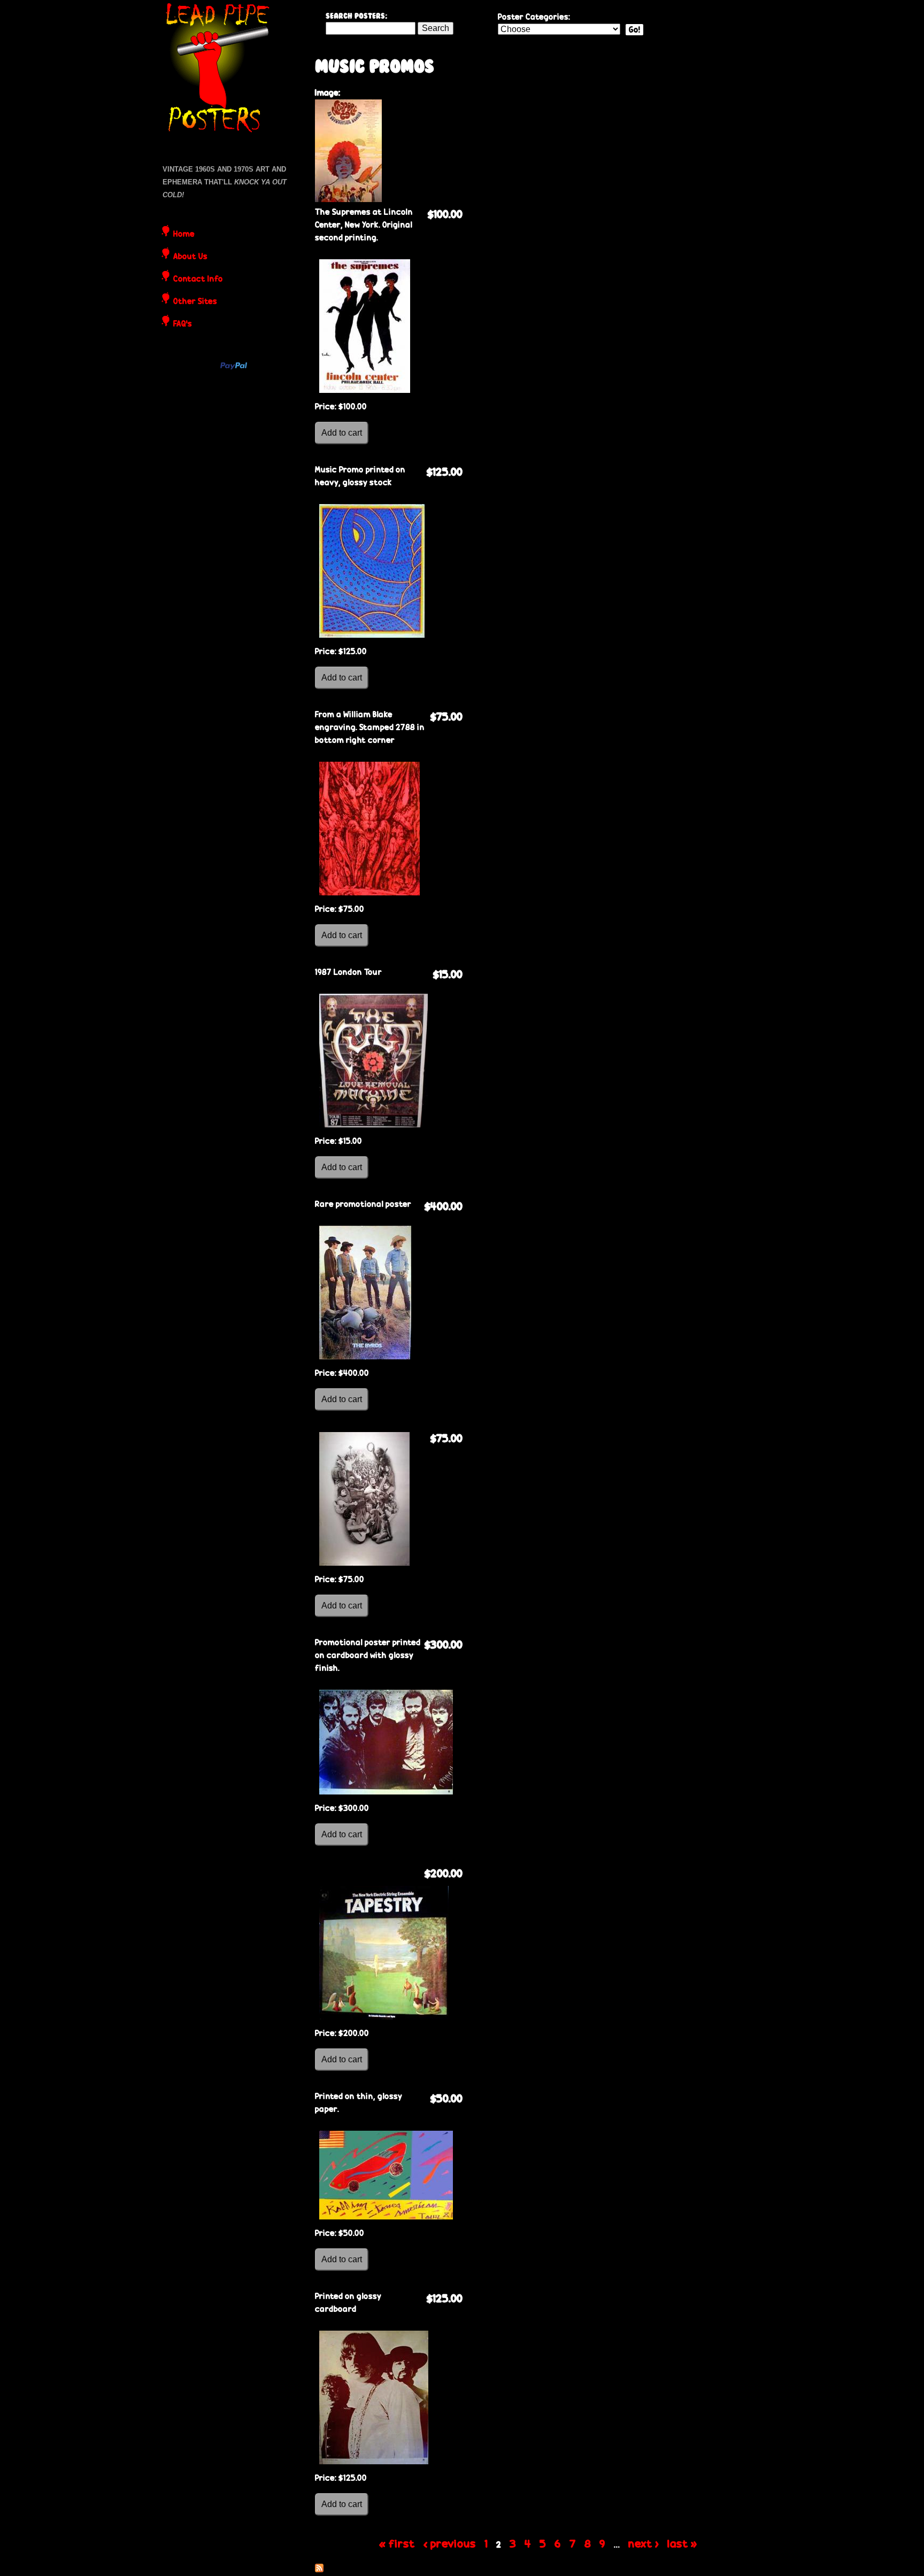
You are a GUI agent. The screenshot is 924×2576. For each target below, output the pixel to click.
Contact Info (198, 280)
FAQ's (183, 324)
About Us (190, 257)
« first (397, 2543)
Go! (634, 30)
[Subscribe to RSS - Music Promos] (319, 2569)
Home (184, 235)
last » (682, 2543)
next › (644, 2543)
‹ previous (450, 2543)
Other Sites (195, 302)
